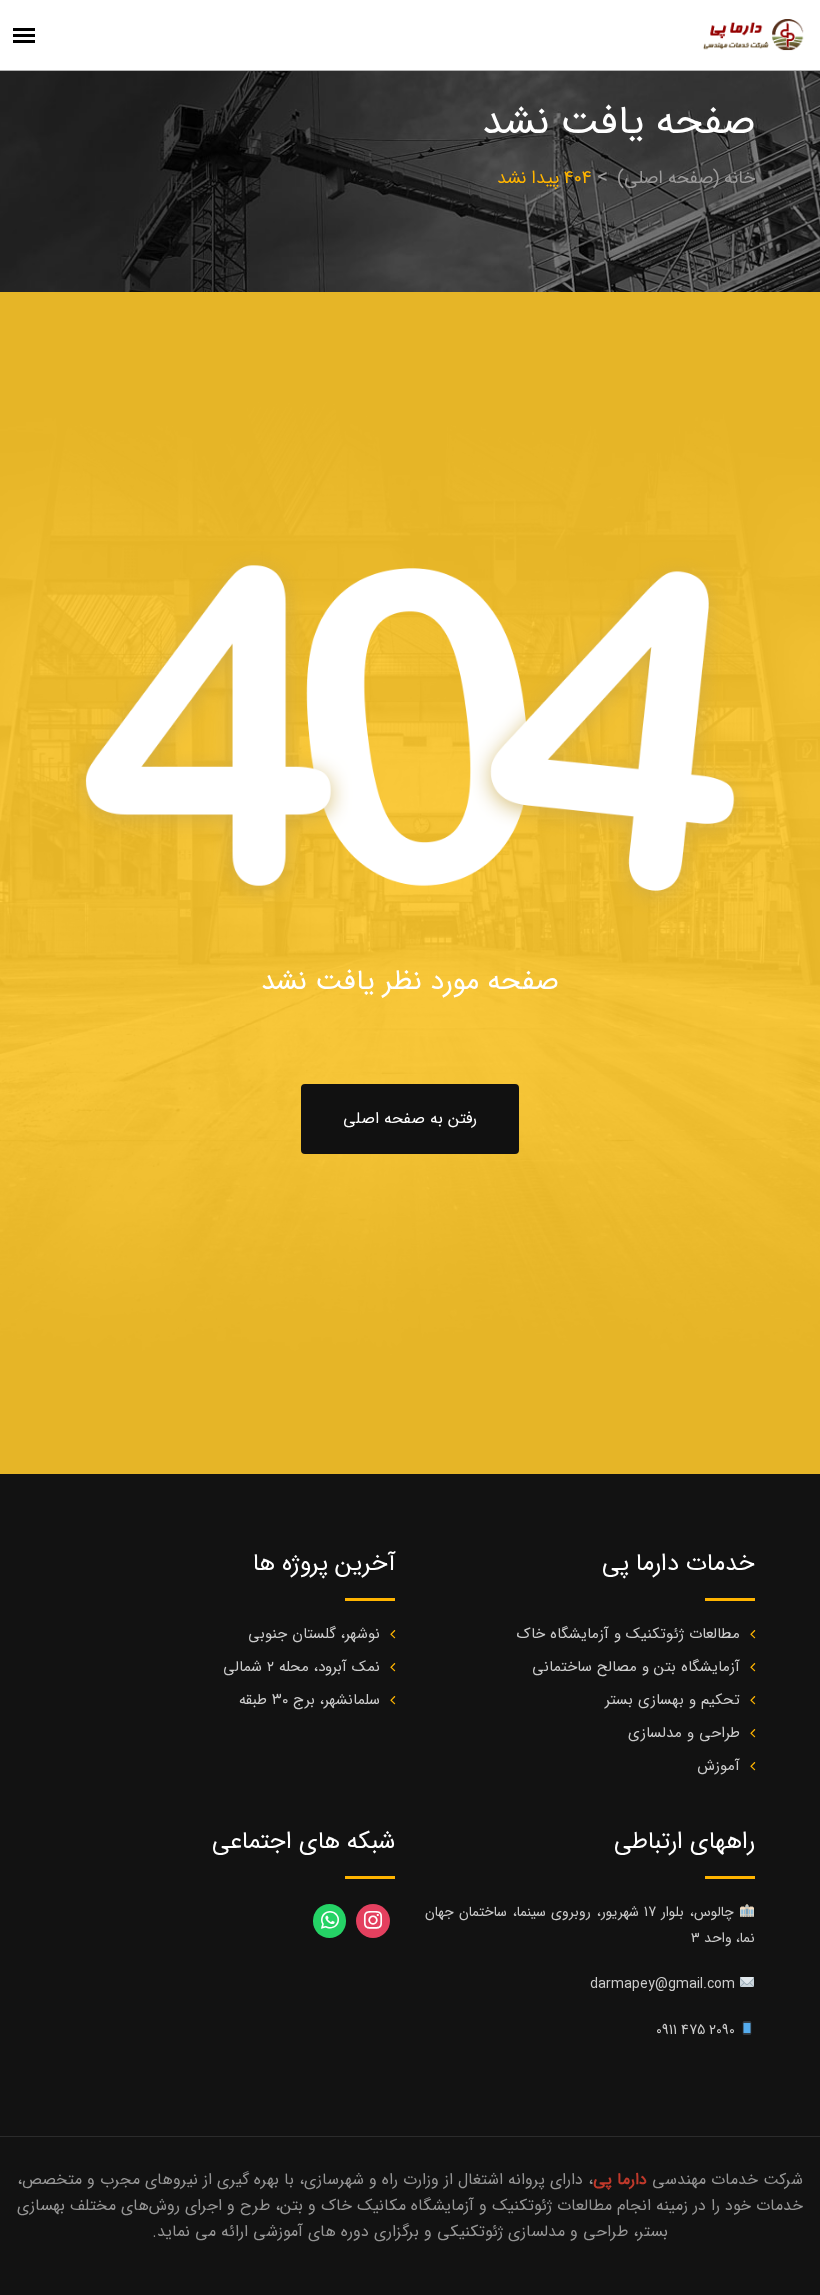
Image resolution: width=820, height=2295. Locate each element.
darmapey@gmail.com (662, 1984)
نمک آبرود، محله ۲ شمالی (301, 1667)
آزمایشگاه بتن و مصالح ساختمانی (636, 1667)
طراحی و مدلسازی (684, 1733)
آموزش (718, 1766)
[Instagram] (373, 1921)
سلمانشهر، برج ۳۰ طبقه (309, 1700)
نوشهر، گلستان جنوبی (314, 1634)
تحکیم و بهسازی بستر (672, 1700)
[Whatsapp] (330, 1921)
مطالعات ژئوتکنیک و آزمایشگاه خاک (628, 1634)
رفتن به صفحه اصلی (410, 1118)
